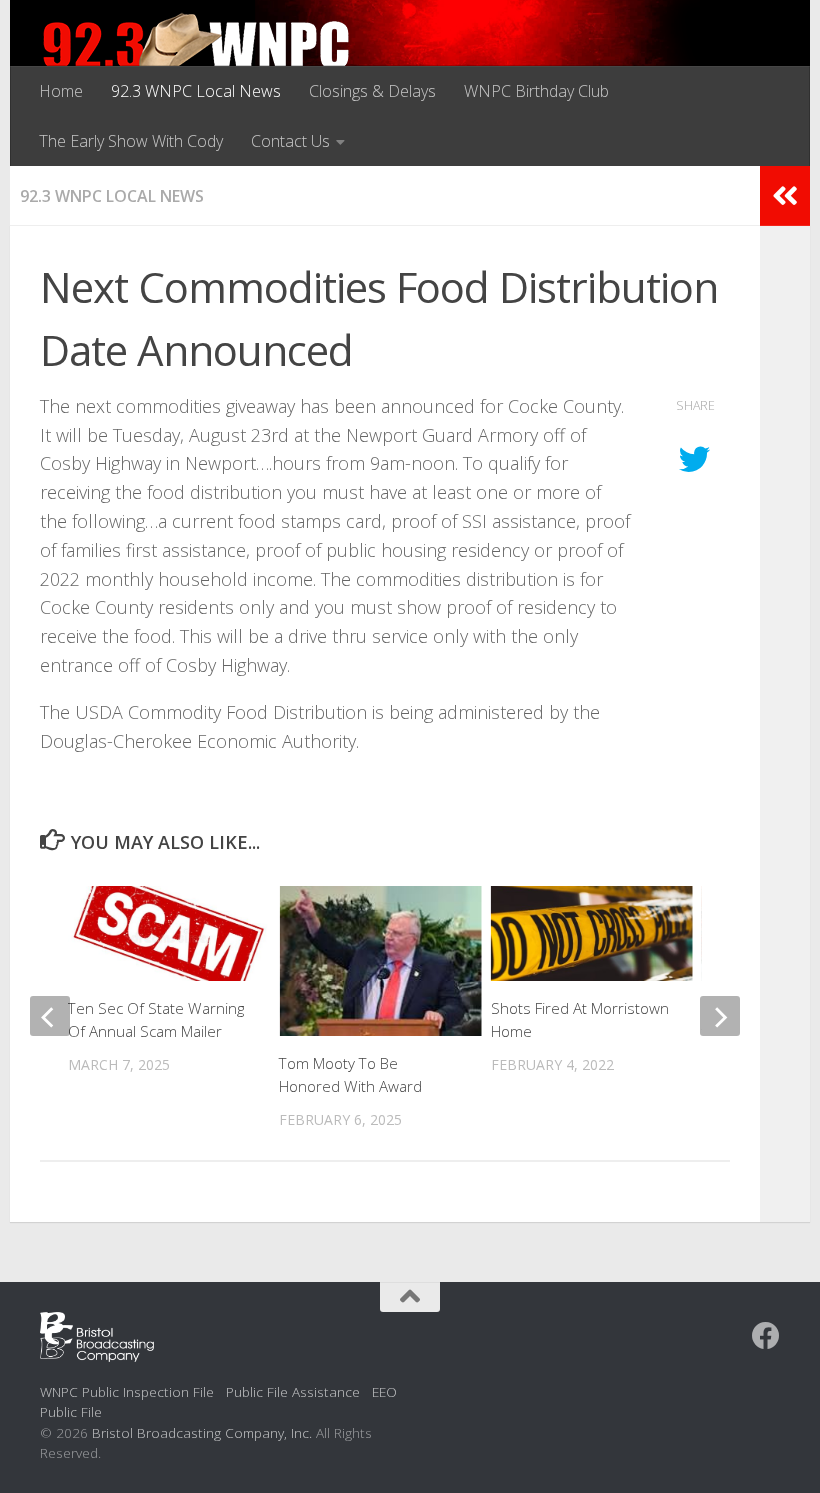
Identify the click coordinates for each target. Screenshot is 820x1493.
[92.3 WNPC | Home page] (196, 55)
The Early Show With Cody (131, 141)
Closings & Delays (372, 91)
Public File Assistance (293, 1391)
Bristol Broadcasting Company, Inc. (202, 1432)
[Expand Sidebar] (785, 196)
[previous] (50, 1016)
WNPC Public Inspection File (127, 1391)
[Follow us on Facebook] (766, 1336)
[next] (720, 1016)
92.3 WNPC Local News (196, 91)
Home (61, 91)
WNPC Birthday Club (536, 91)
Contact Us (290, 141)
